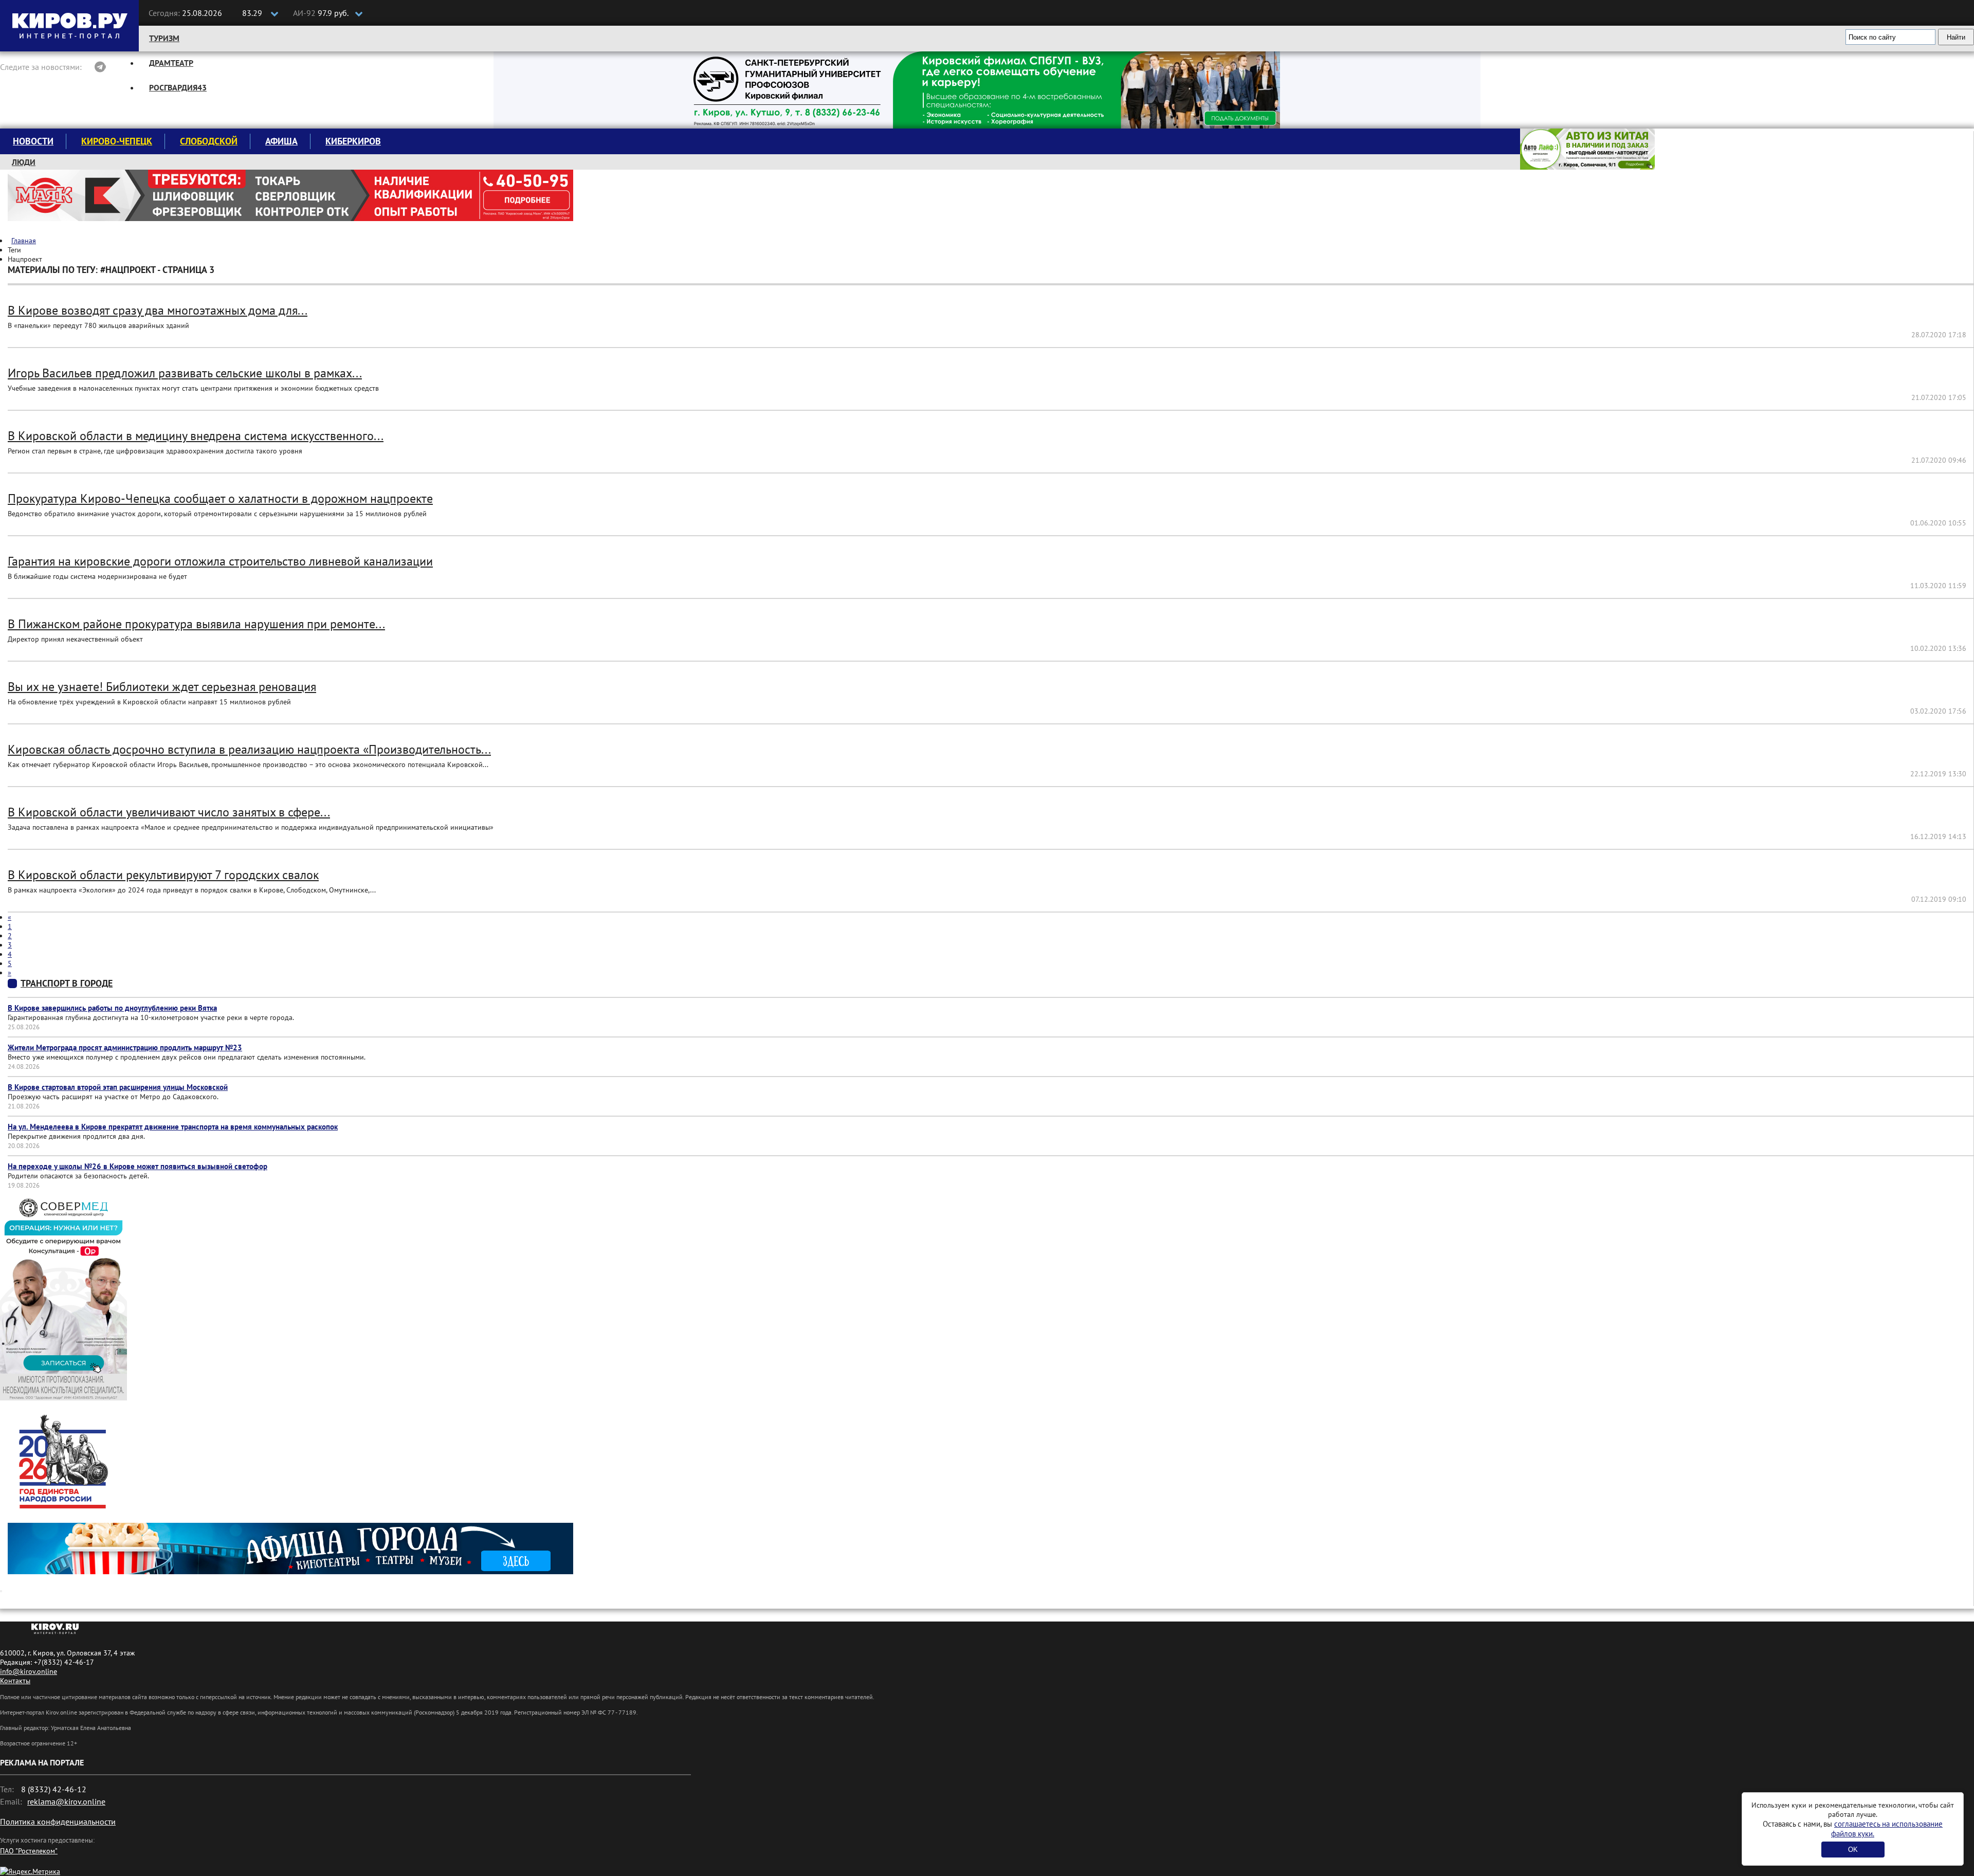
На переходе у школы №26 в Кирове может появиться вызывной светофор (138, 1166)
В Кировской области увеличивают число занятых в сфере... (169, 812)
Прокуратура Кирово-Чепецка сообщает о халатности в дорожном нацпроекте (220, 498)
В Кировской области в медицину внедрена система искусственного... (196, 436)
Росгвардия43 (178, 87)
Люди (24, 162)
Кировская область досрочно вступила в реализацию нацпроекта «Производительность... (249, 749)
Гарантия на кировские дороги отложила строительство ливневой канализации (220, 561)
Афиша (281, 141)
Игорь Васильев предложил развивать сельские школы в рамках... (185, 373)
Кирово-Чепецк (117, 141)
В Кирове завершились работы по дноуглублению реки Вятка (112, 1008)
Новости (33, 141)
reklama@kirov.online (66, 1801)
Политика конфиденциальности (58, 1822)
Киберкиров (353, 141)
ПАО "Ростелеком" (29, 1851)
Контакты (15, 1681)
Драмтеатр (171, 63)
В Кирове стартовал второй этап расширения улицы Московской (118, 1087)
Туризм (164, 38)
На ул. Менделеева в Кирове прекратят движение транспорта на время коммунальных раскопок (173, 1127)
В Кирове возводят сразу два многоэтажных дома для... (158, 310)
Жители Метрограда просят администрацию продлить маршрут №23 (125, 1048)
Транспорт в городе (67, 983)
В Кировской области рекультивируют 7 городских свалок (163, 875)
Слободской (209, 141)
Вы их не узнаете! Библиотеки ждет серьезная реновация (162, 687)
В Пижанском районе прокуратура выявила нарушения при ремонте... (196, 624)
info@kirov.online (29, 1671)
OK (1853, 1850)
